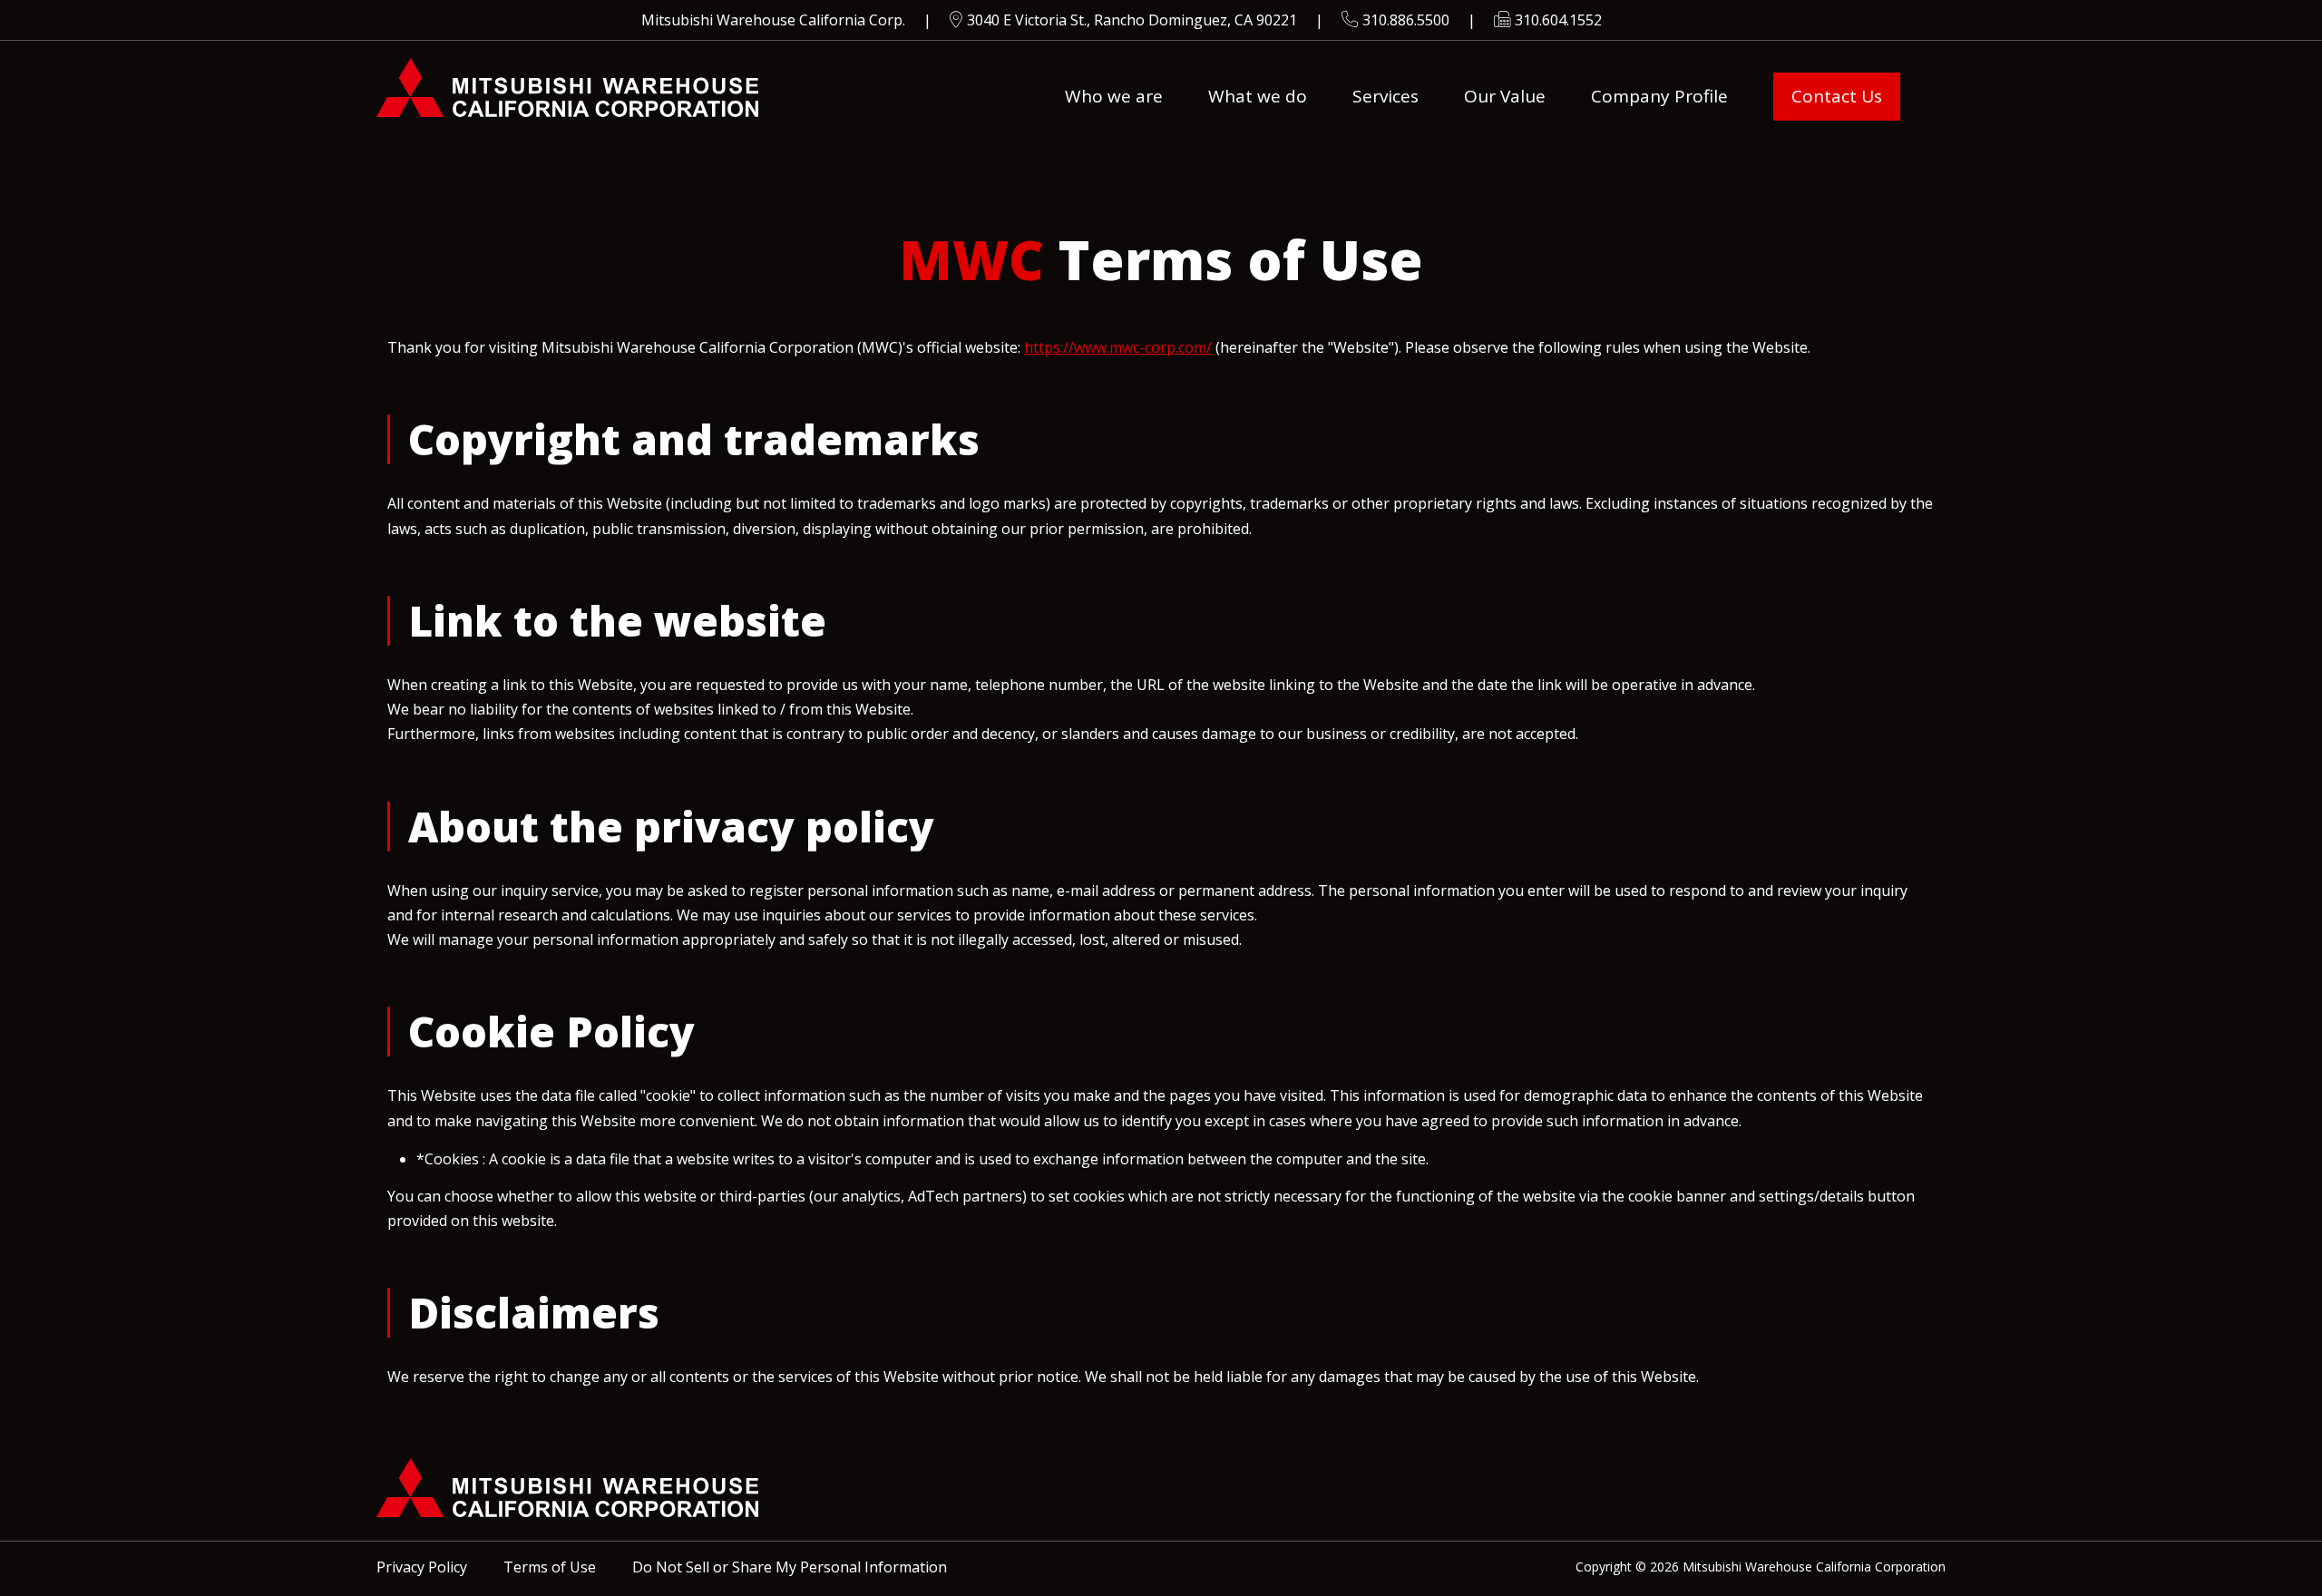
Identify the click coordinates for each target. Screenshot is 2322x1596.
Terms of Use (550, 1567)
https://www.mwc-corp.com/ (1118, 347)
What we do (1258, 96)
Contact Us (1837, 96)
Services (1385, 96)
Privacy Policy (422, 1567)
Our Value (1505, 96)
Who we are (1114, 96)
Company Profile (1659, 96)
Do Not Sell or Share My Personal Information (790, 1567)
